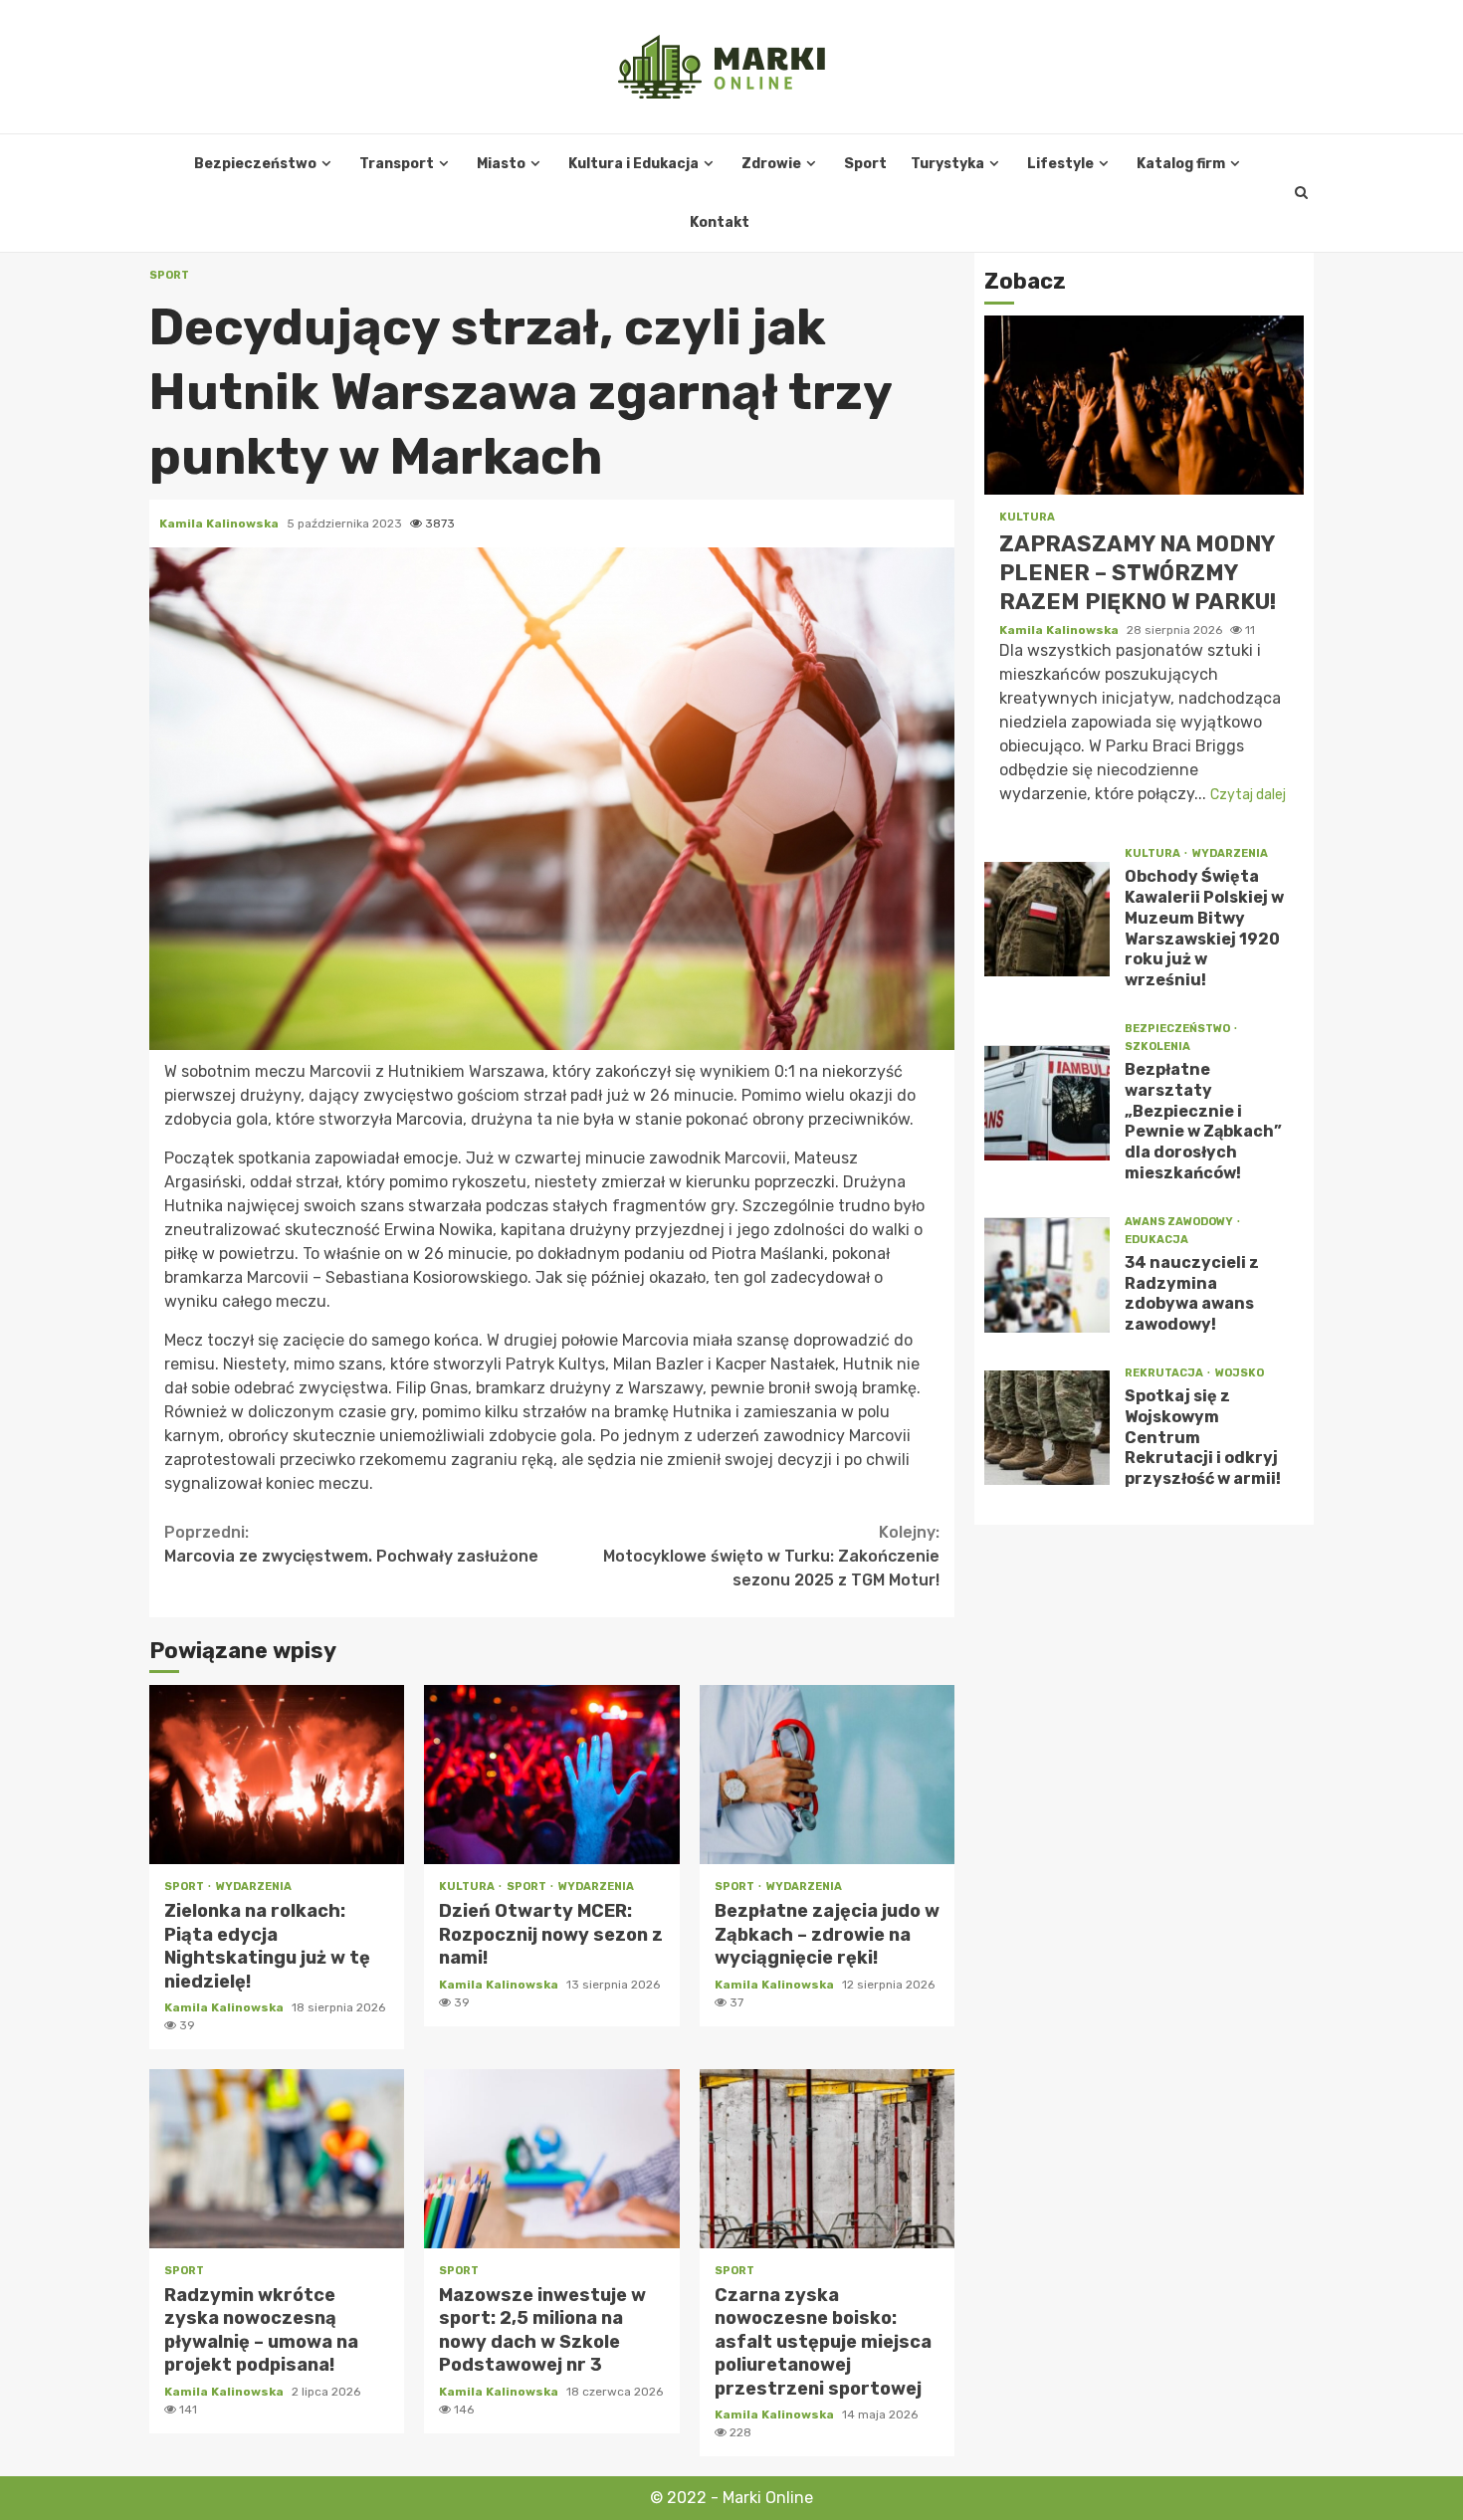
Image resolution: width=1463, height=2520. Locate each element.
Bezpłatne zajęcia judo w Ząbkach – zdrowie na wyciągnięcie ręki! (827, 1775)
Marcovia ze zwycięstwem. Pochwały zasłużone (351, 1544)
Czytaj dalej (1248, 795)
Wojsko (1240, 1373)
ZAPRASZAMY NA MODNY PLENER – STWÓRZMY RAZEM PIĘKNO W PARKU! (1144, 406)
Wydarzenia (254, 1887)
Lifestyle (1060, 164)
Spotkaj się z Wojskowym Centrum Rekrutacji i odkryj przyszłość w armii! (1047, 1428)
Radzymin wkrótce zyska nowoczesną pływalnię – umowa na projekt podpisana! (277, 2159)
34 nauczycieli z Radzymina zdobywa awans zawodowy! (1047, 1275)
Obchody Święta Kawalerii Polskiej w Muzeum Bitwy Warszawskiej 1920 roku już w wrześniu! (1047, 919)
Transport (397, 164)
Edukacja (1156, 1240)
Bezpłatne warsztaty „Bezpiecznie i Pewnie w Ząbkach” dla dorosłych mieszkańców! (1047, 1103)
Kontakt (720, 222)
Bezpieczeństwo (255, 164)
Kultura (468, 1887)
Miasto (501, 164)
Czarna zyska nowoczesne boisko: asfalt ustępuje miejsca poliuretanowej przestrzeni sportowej (827, 2159)
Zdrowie (771, 164)
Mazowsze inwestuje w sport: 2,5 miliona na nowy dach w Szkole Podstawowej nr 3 (551, 2159)
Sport (865, 164)
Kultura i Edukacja (633, 164)
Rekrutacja (1165, 1373)
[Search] (1301, 193)
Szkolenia (1157, 1047)
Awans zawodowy (1180, 1222)
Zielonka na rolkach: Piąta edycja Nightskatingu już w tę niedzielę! (277, 1775)
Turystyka (947, 164)
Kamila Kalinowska (220, 524)
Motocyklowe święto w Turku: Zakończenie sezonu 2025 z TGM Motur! (771, 1556)
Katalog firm (1181, 164)
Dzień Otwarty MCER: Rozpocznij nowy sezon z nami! (551, 1775)
